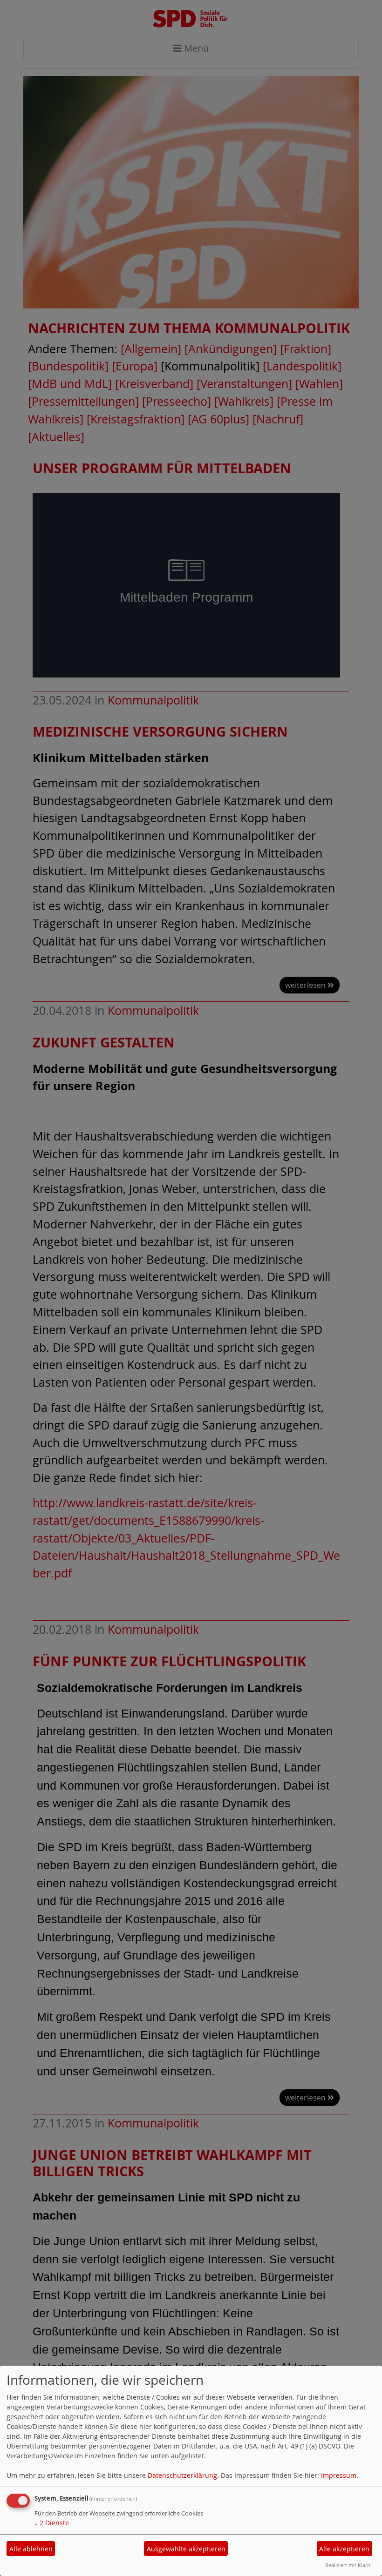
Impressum (339, 2475)
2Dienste (52, 2523)
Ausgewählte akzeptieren (186, 2549)
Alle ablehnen (31, 2549)
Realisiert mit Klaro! (348, 2565)
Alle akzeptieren (344, 2549)
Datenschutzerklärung (182, 2475)
